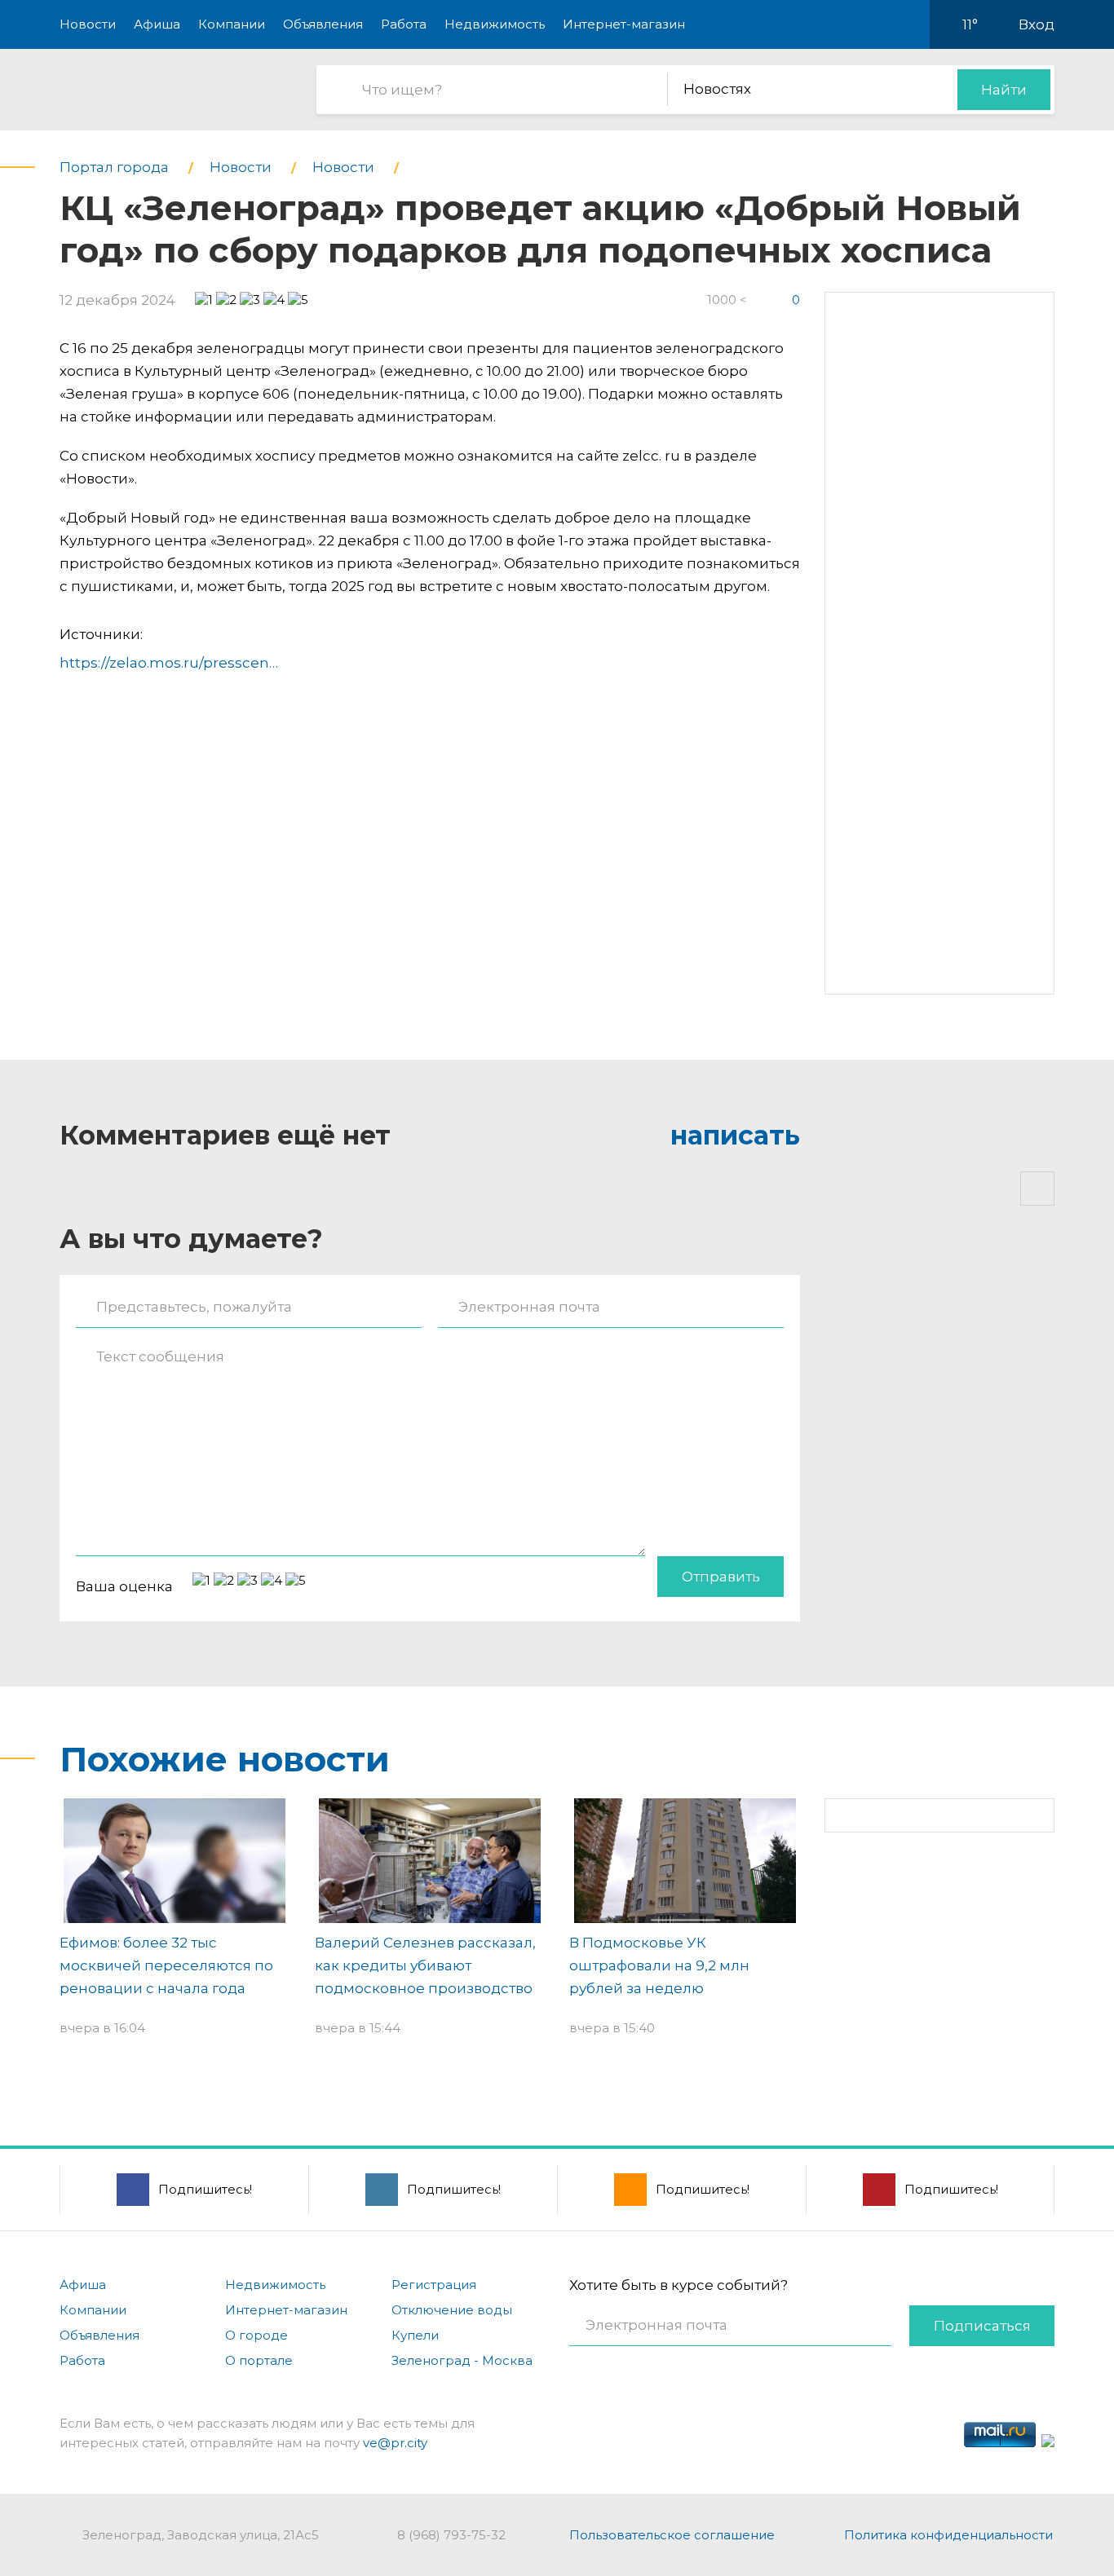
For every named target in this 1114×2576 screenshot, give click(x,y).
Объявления (323, 24)
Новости (88, 24)
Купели (415, 2335)
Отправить (721, 1577)
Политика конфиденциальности (948, 2535)
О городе (256, 2335)
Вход (1037, 24)
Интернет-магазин (624, 24)
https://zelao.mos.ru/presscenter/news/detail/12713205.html (269, 663)
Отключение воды (452, 2310)
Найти (1004, 90)
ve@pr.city (395, 2443)
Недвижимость (495, 24)
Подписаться (982, 2326)
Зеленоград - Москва (462, 2360)
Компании (232, 24)
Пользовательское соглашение (672, 2535)
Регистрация (434, 2285)
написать (735, 1135)
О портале (259, 2360)
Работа (404, 24)
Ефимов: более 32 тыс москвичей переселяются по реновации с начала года (166, 1965)
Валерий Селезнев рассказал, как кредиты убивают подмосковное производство (425, 1965)
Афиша (157, 24)
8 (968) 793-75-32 (451, 2535)
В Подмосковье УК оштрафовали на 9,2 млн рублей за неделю (659, 1965)
